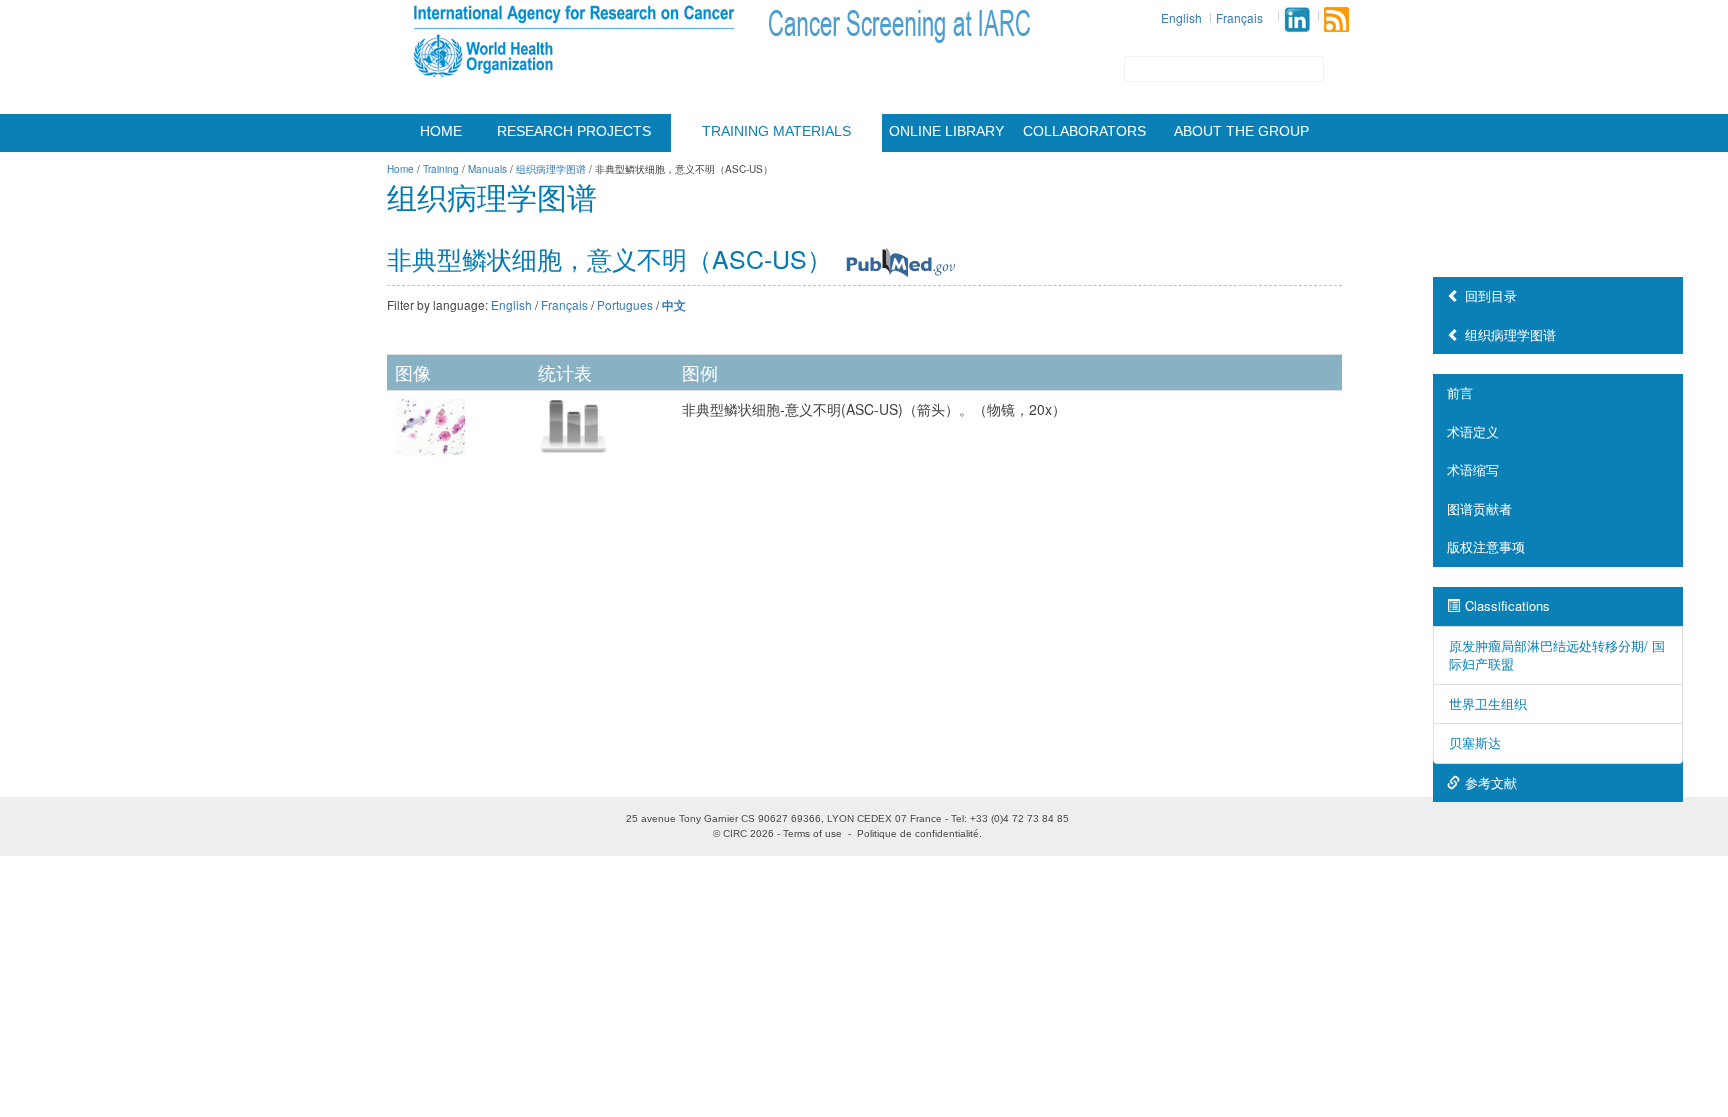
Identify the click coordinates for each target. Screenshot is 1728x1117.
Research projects (574, 131)
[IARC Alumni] (1297, 19)
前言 (1460, 392)
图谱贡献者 (1479, 508)
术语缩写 (1473, 469)
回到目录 (1491, 295)
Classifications (1507, 605)
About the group (1241, 131)
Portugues (625, 304)
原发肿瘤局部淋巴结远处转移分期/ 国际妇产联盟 (1557, 655)
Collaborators (1084, 131)
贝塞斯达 (1475, 742)
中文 (674, 305)
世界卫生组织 (1488, 703)
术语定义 (1473, 431)
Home (441, 131)
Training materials (776, 131)
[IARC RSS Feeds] (1336, 19)
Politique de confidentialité (918, 833)
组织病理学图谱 (1510, 334)
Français (1239, 17)
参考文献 (1491, 782)
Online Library (946, 131)
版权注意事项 (1486, 546)
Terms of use (812, 833)
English (1181, 17)
